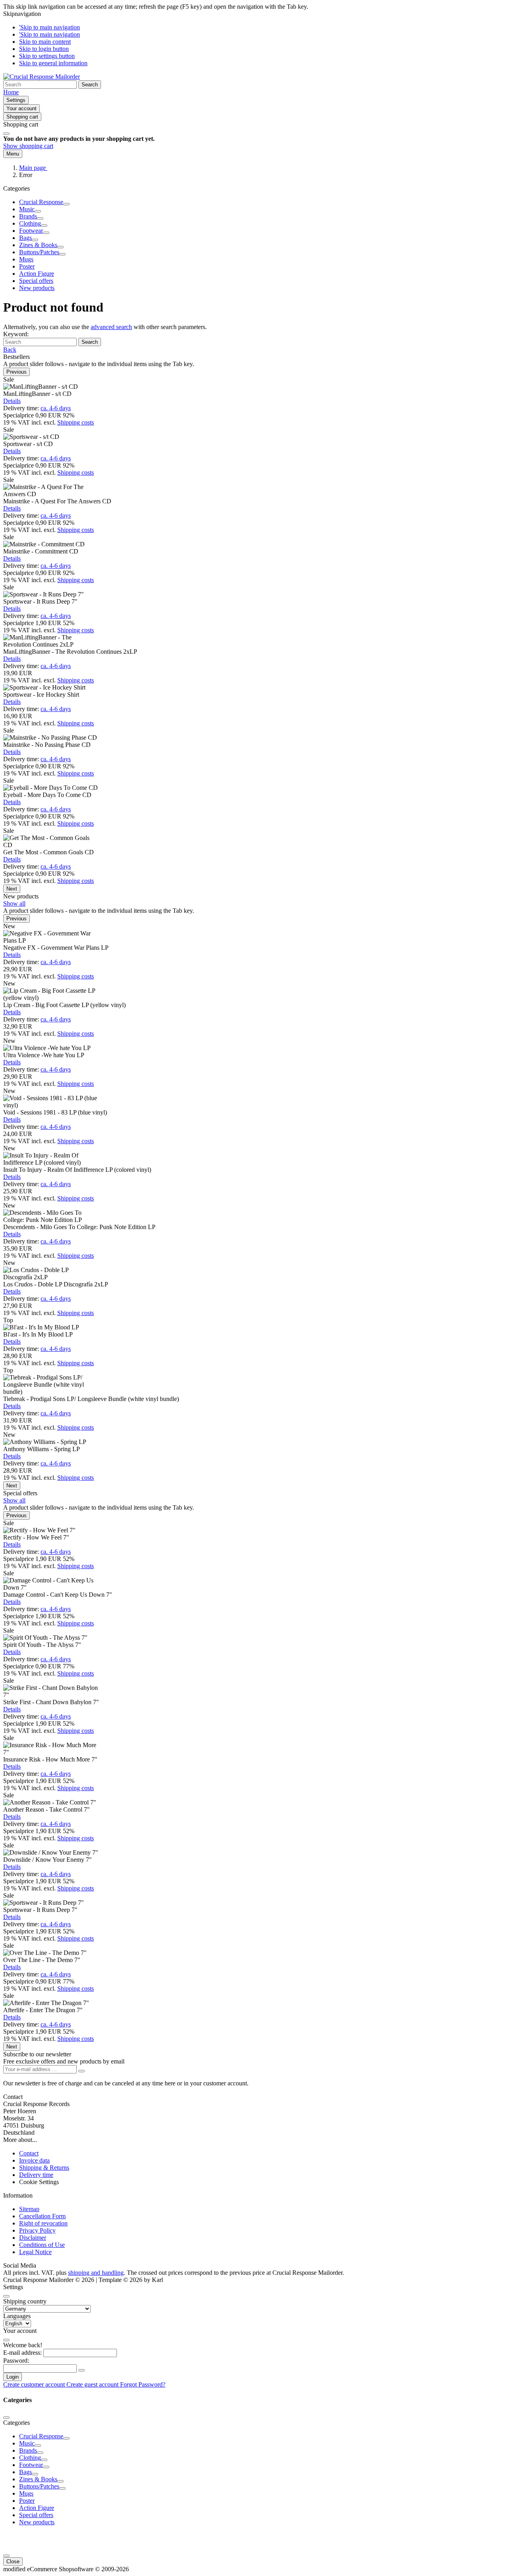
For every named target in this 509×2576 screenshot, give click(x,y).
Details (12, 401)
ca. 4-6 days (56, 408)
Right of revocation (43, 2223)
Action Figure (37, 274)
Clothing (30, 223)
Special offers (36, 281)
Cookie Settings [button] (39, 2182)
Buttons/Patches (39, 252)
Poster (27, 266)
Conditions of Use (42, 2245)
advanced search (111, 327)
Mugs (26, 259)
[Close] (6, 134)
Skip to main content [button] (45, 42)
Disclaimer (33, 2238)
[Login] (82, 2071)
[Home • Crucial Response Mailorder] (42, 77)
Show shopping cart (28, 146)
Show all (14, 903)
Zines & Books (38, 245)
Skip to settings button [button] (47, 56)
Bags (25, 238)
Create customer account (35, 2384)
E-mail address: (22, 2353)
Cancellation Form (42, 2216)
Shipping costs (76, 422)
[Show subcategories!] (66, 204)
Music (27, 209)
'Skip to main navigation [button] (50, 27)
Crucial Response (41, 202)
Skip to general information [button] (53, 63)
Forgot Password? (143, 2384)
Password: (16, 2361)
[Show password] (82, 2370)
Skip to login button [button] (44, 49)
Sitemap (29, 2209)
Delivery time (36, 2175)
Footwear (31, 231)
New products (37, 288)
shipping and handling (96, 2273)
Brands (28, 216)
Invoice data (34, 2160)
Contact (29, 2153)
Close (13, 2561)
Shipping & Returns (44, 2168)
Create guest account (93, 2384)
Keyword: (16, 334)
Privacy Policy (37, 2230)
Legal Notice (35, 2252)
